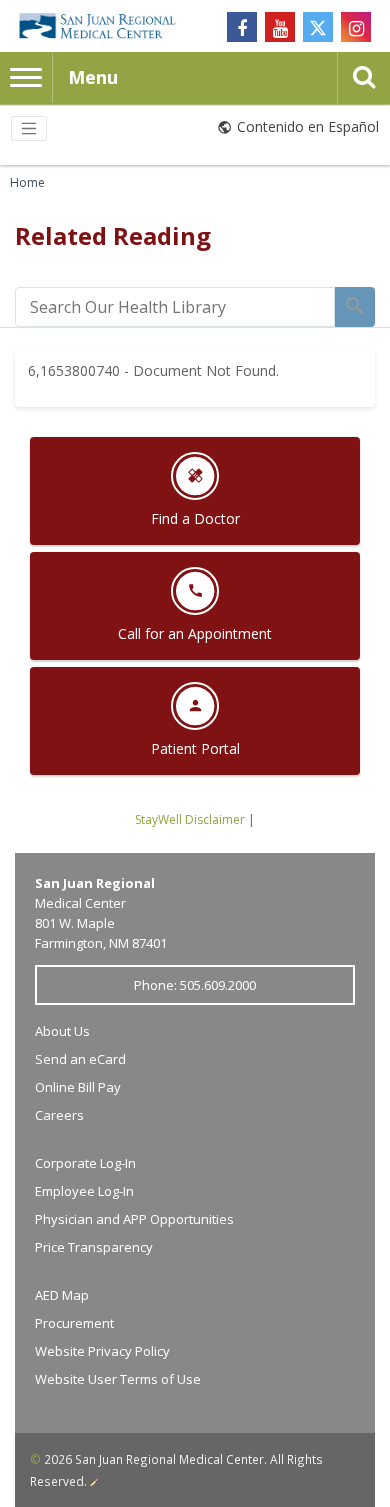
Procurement (74, 1323)
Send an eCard (80, 1059)
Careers (59, 1115)
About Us (62, 1031)
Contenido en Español (308, 126)
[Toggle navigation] (29, 129)
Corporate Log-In (85, 1163)
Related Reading (113, 235)
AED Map (62, 1295)
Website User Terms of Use (118, 1379)
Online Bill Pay (78, 1087)
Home (27, 182)
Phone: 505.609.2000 (195, 985)
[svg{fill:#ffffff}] (318, 27)
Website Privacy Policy (102, 1351)
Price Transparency (94, 1247)
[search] (175, 307)
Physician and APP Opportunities (134, 1219)
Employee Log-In (84, 1191)
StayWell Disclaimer (190, 819)
